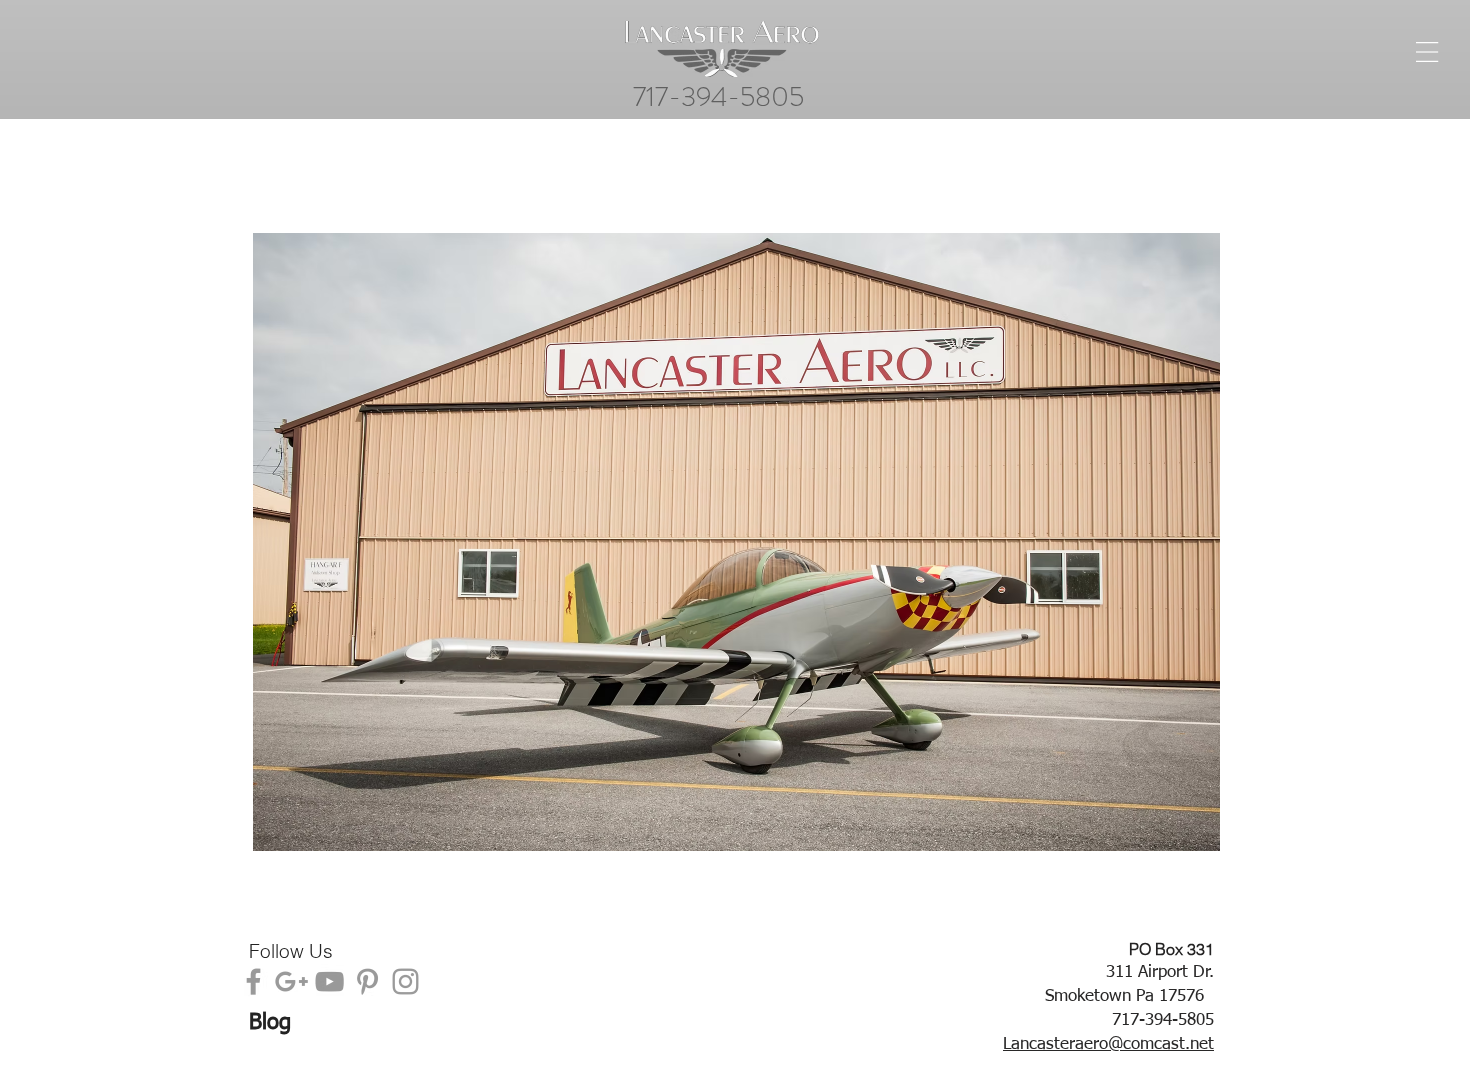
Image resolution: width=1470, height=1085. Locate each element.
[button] (736, 542)
